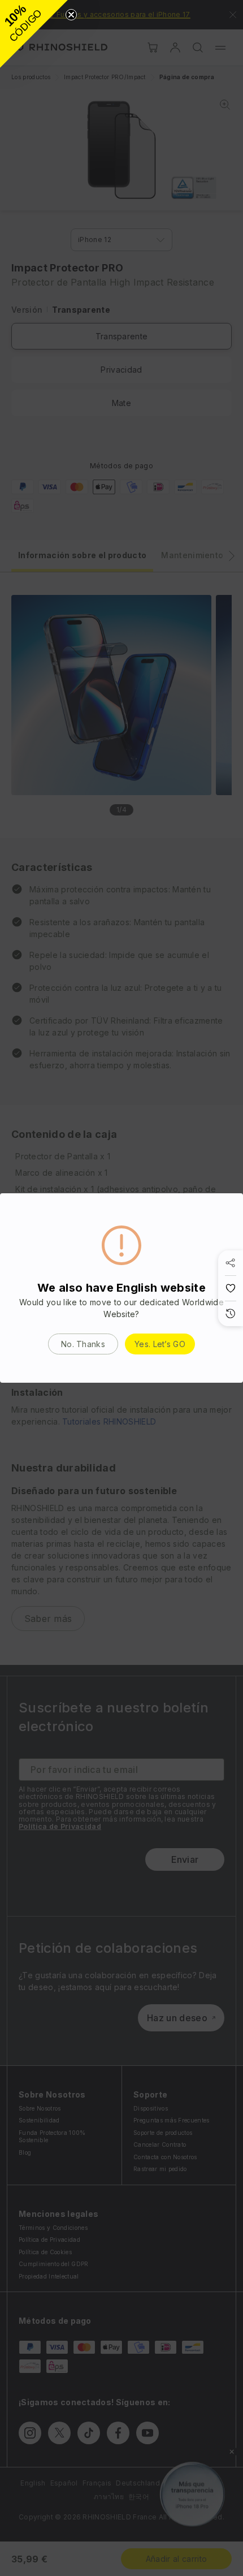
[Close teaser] (71, 15)
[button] (34, 34)
